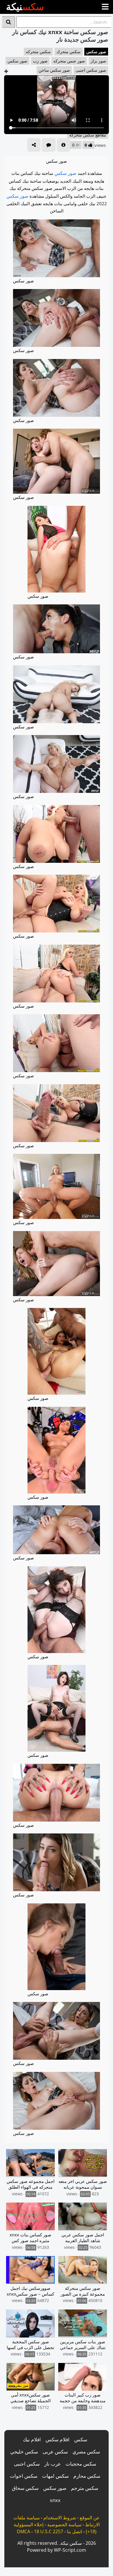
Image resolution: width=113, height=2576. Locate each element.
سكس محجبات (81, 2464)
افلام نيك (32, 2439)
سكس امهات (55, 2476)
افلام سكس (58, 2439)
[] (9, 22)
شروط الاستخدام (60, 2518)
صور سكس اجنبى (91, 70)
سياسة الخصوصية (64, 2525)
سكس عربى (55, 2452)
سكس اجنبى (27, 2464)
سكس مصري (86, 2452)
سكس (81, 2439)
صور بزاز (98, 61)
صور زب (40, 61)
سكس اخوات (24, 2476)
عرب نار (53, 2464)
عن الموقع (90, 2518)
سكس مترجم (85, 2488)
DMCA (23, 2531)
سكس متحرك (69, 52)
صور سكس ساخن (54, 70)
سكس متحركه (38, 52)
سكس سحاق (25, 2488)
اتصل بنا (74, 2531)
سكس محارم (87, 2476)
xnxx (55, 2500)
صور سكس (96, 52)
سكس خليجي (24, 2452)
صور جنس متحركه (69, 61)
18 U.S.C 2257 (49, 2531)
